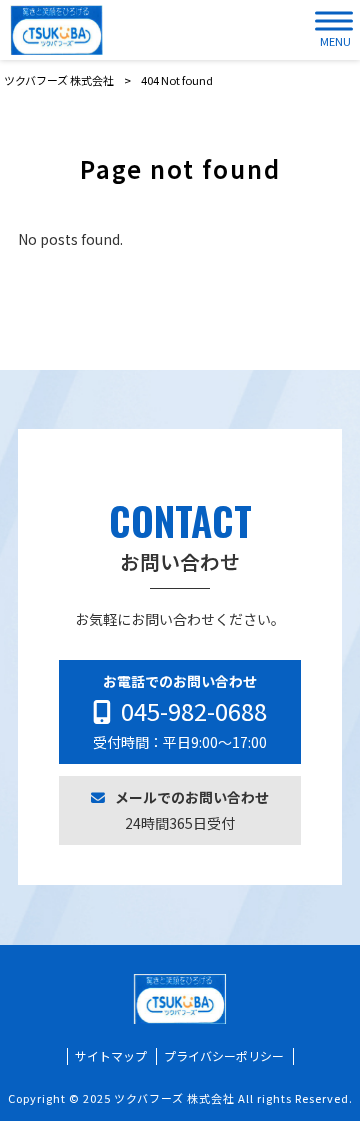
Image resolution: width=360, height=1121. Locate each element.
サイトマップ (111, 1056)
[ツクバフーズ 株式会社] (56, 30)
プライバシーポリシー (224, 1056)
